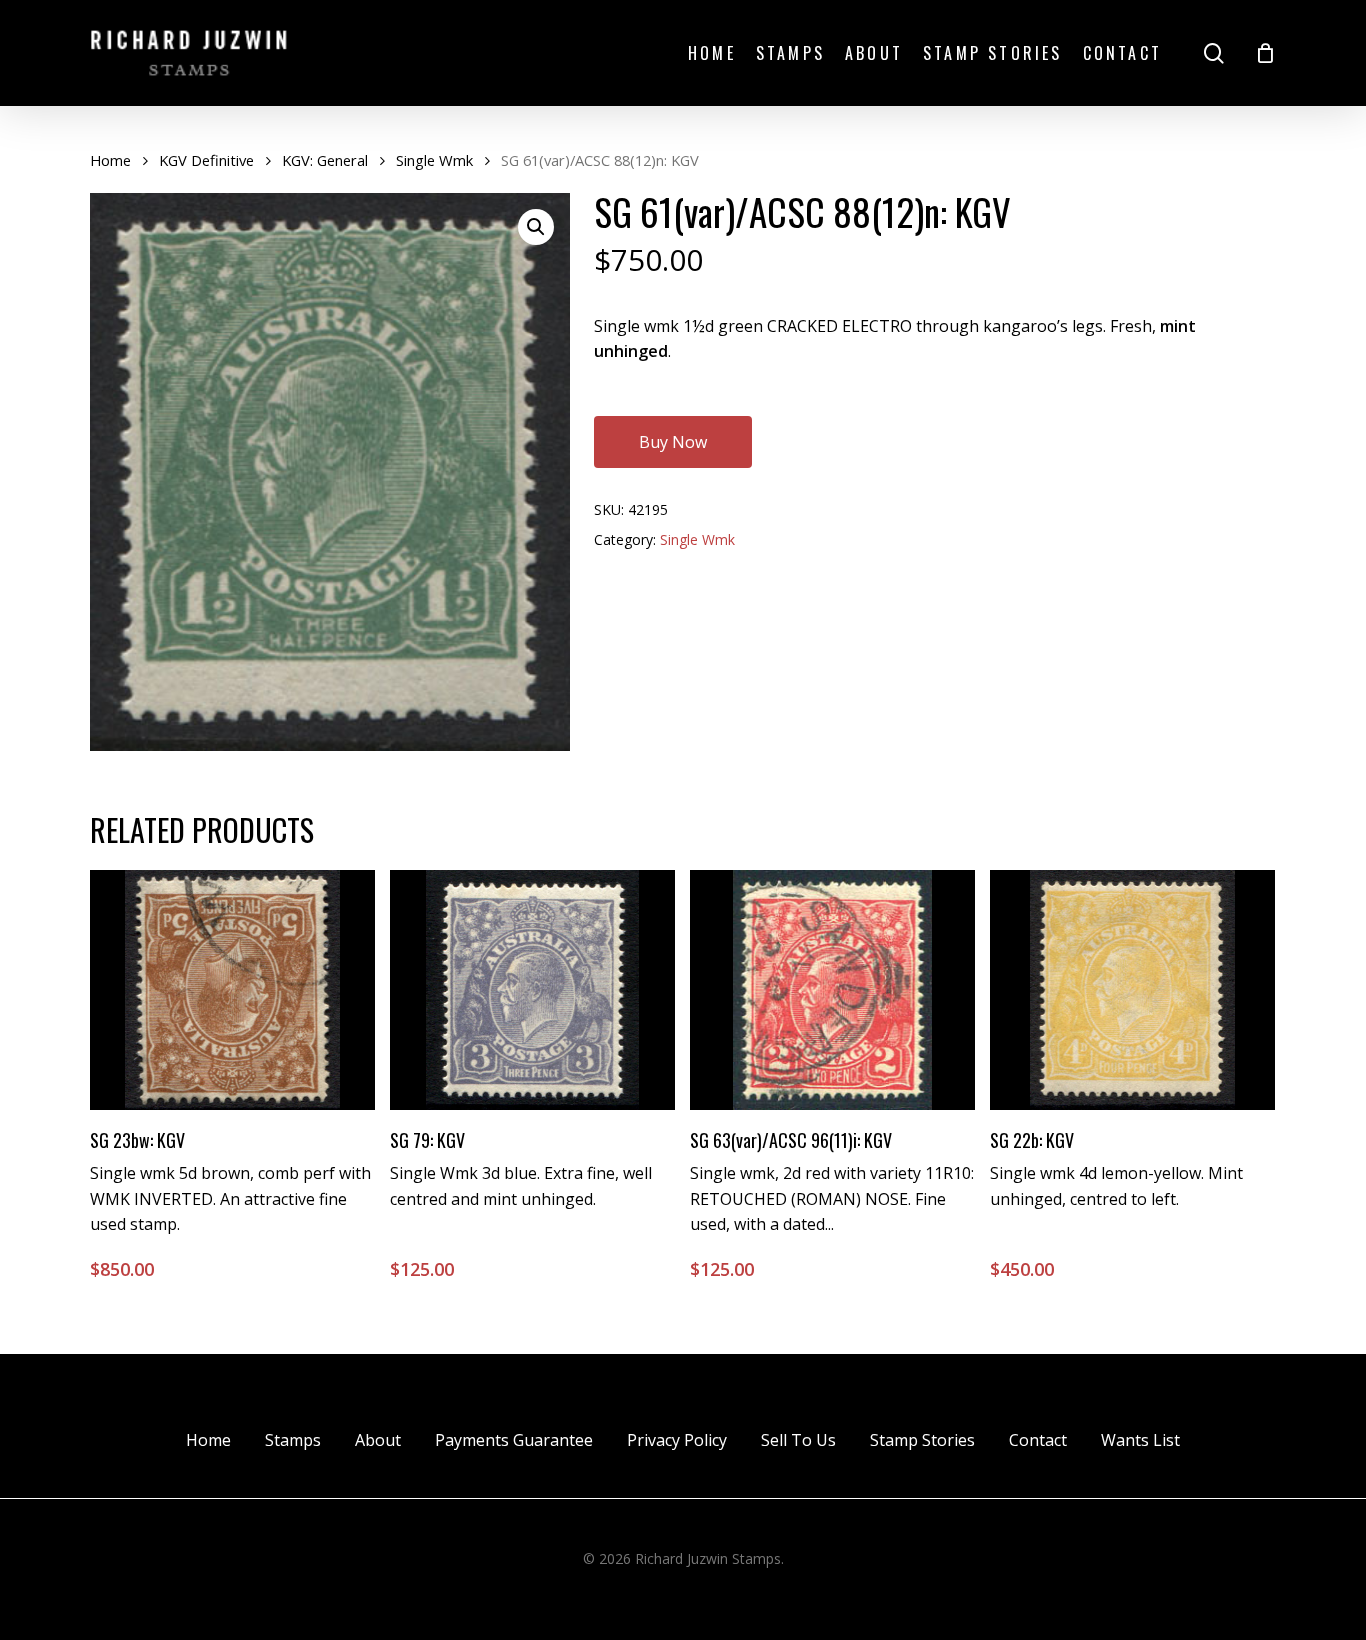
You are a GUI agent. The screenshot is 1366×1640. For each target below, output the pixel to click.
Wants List (1140, 1440)
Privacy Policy (677, 1440)
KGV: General (325, 160)
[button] (536, 227)
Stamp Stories (922, 1440)
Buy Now (673, 442)
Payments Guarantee (514, 1440)
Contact (1038, 1440)
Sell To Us (798, 1440)
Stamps (293, 1440)
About (378, 1440)
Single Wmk (434, 160)
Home (110, 160)
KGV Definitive (206, 160)
